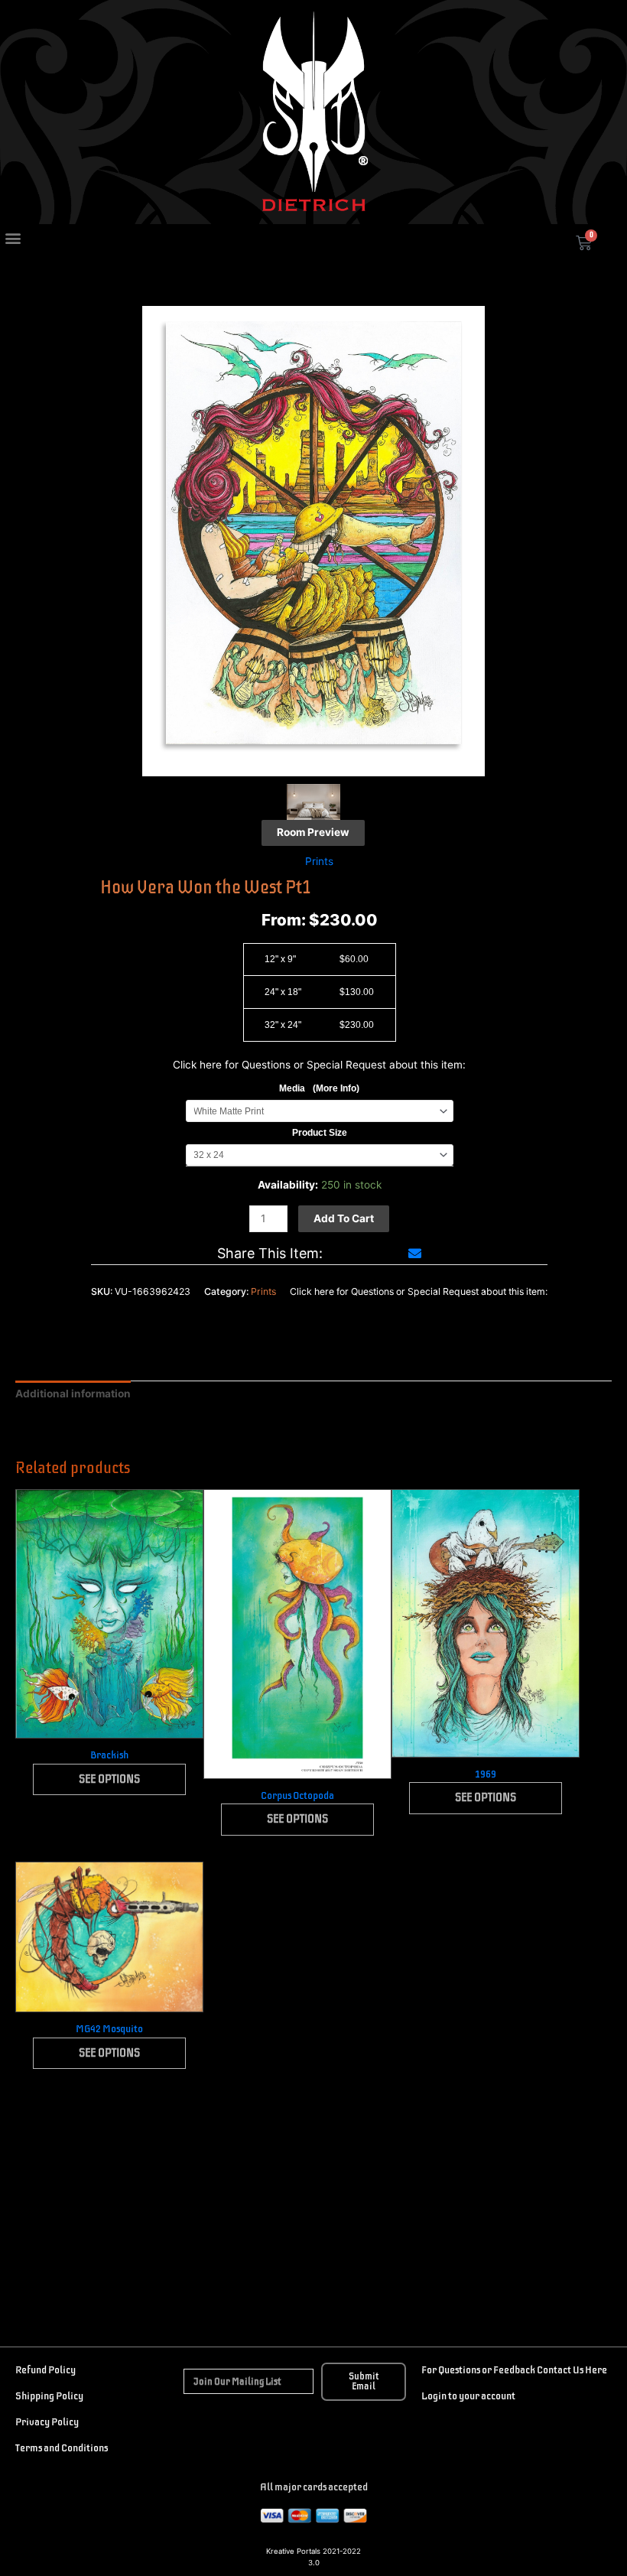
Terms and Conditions (62, 2448)
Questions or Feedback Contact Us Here (522, 2370)
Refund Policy (45, 2370)
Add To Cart (344, 1218)
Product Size (320, 1133)
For (429, 2370)
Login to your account (468, 2396)
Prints (319, 861)
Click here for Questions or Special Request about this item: (319, 1065)
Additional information (73, 1394)
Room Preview (313, 832)
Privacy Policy (47, 2422)
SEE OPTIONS (109, 1779)
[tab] (73, 1394)
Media (319, 1088)
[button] (13, 238)
